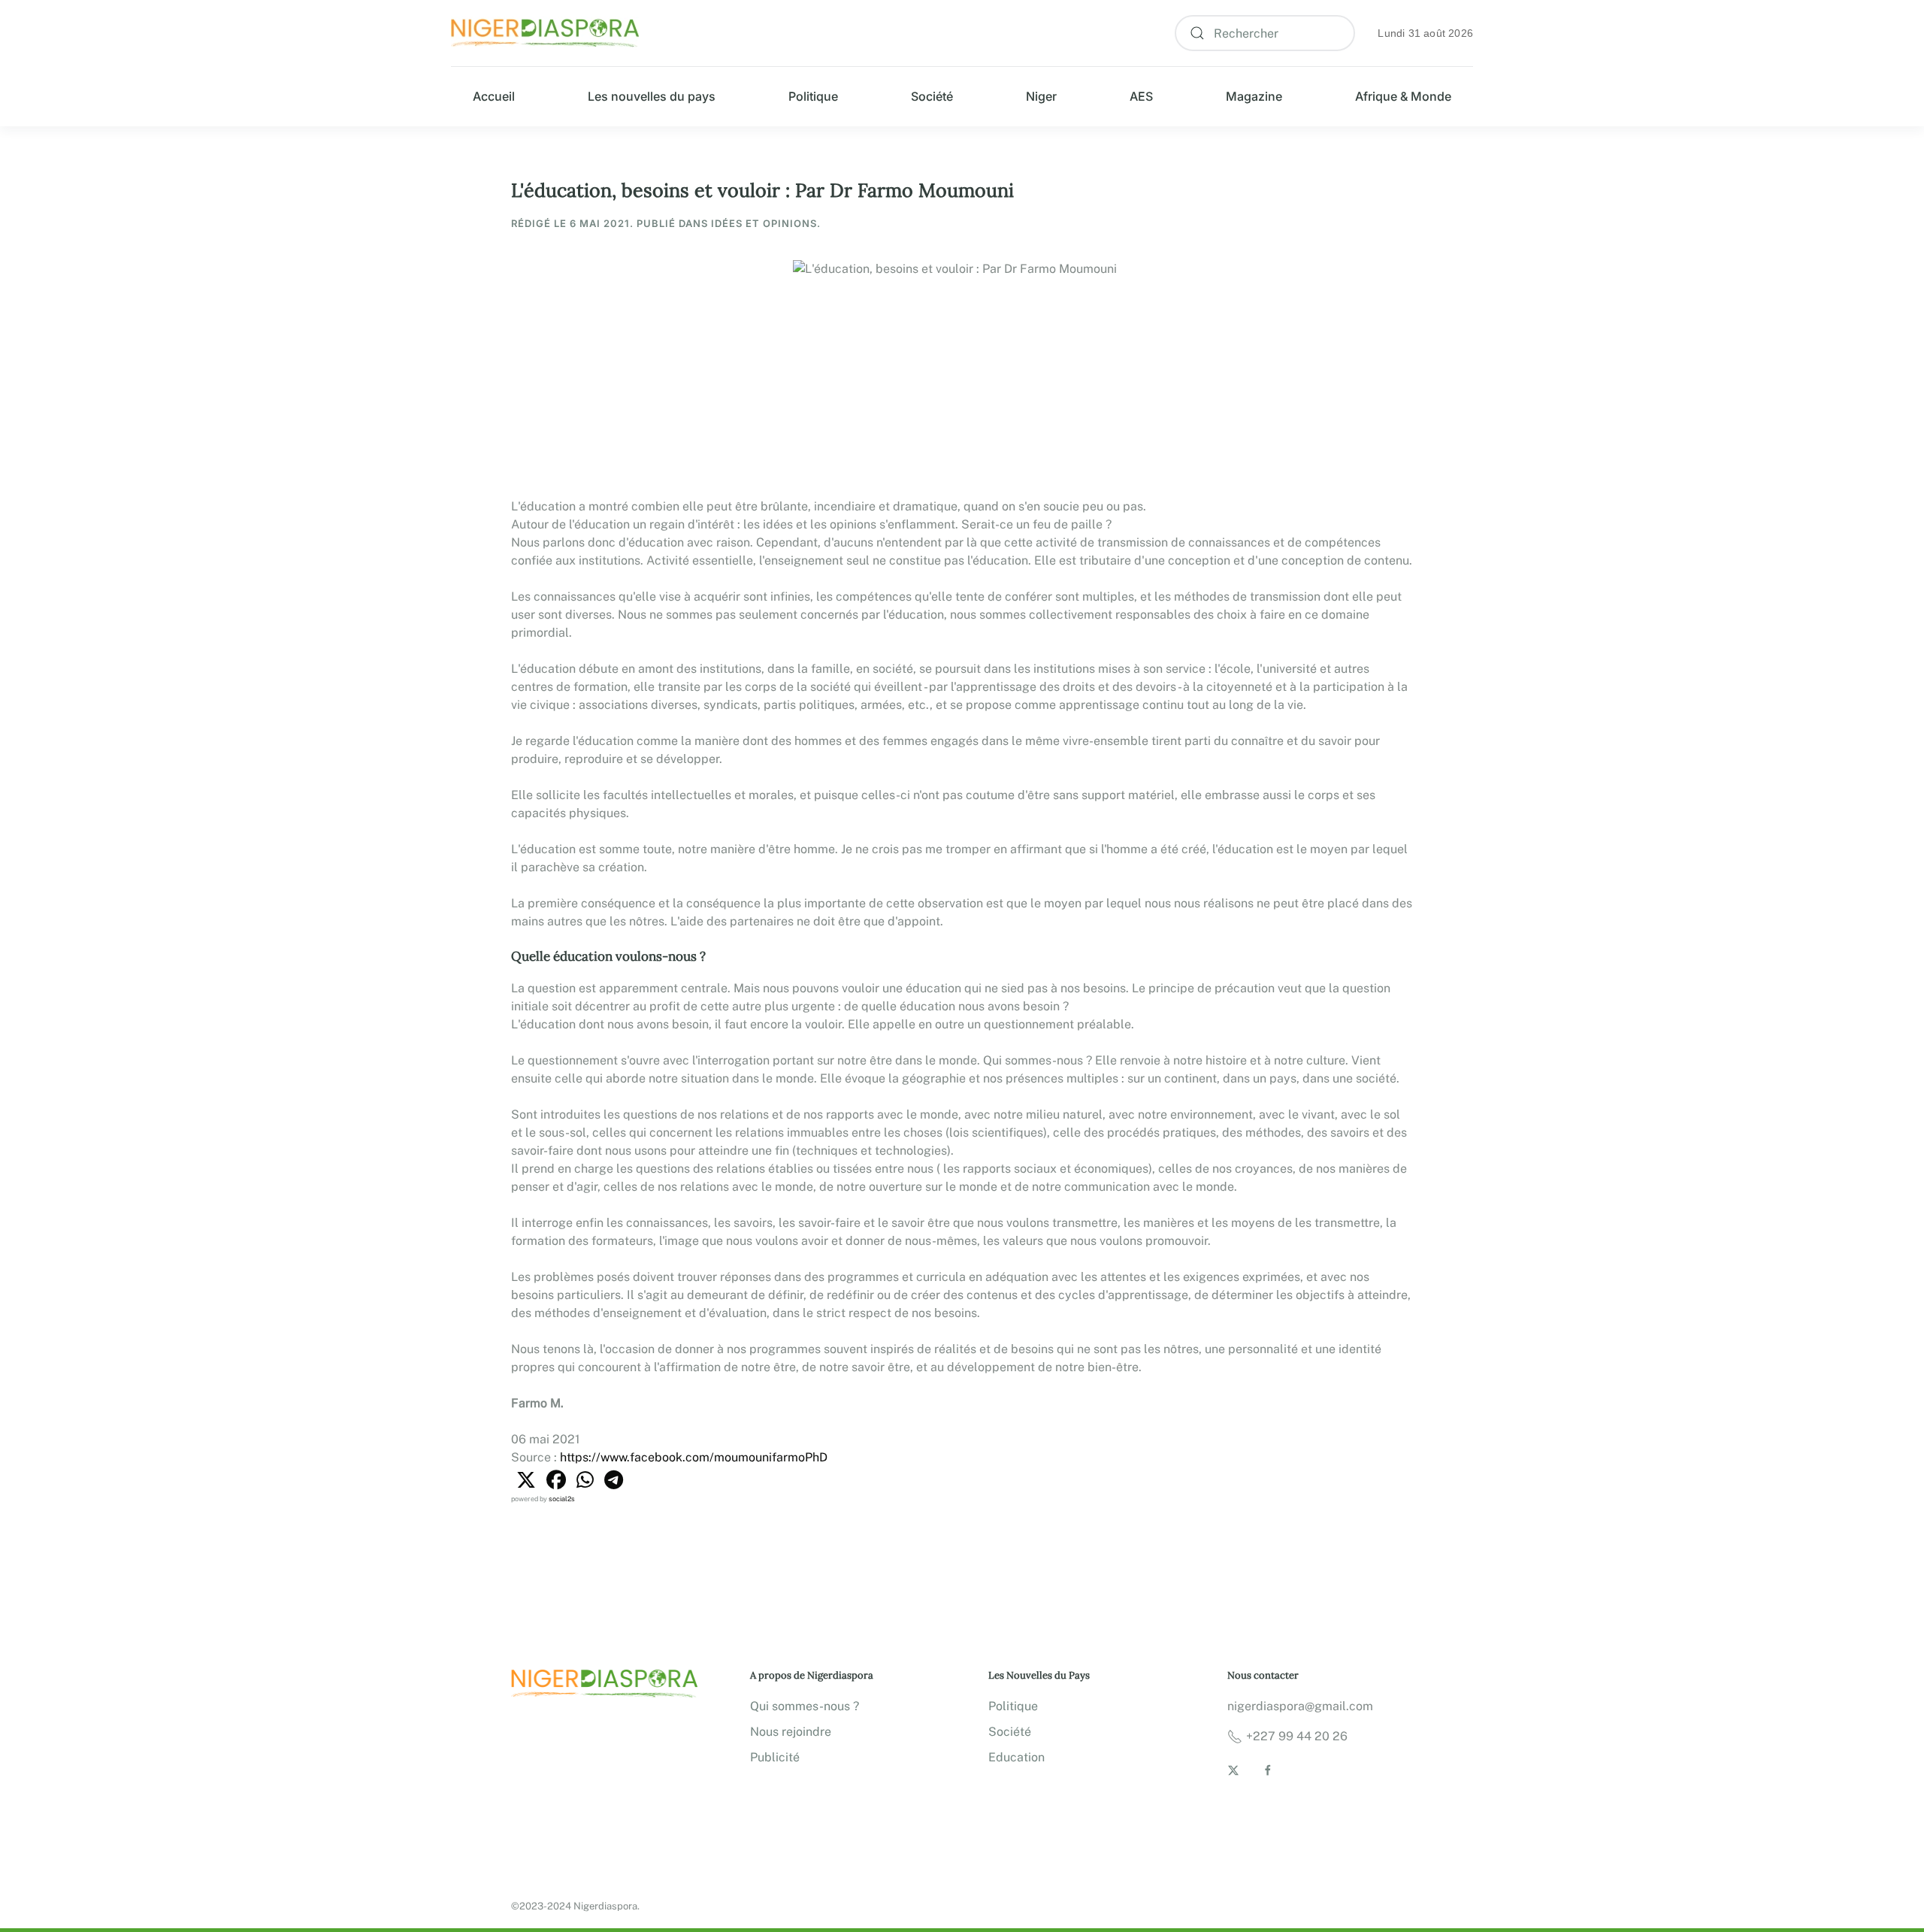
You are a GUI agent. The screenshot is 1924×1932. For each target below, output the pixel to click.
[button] (526, 1480)
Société (932, 96)
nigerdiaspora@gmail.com (1300, 1706)
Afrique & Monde (1403, 96)
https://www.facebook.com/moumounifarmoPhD (694, 1457)
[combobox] (1265, 33)
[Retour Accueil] (545, 33)
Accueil (494, 96)
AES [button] (1141, 96)
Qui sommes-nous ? (805, 1706)
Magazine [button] (1254, 96)
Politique (813, 96)
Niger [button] (1041, 96)
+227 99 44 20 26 (1297, 1736)
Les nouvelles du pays (652, 96)
